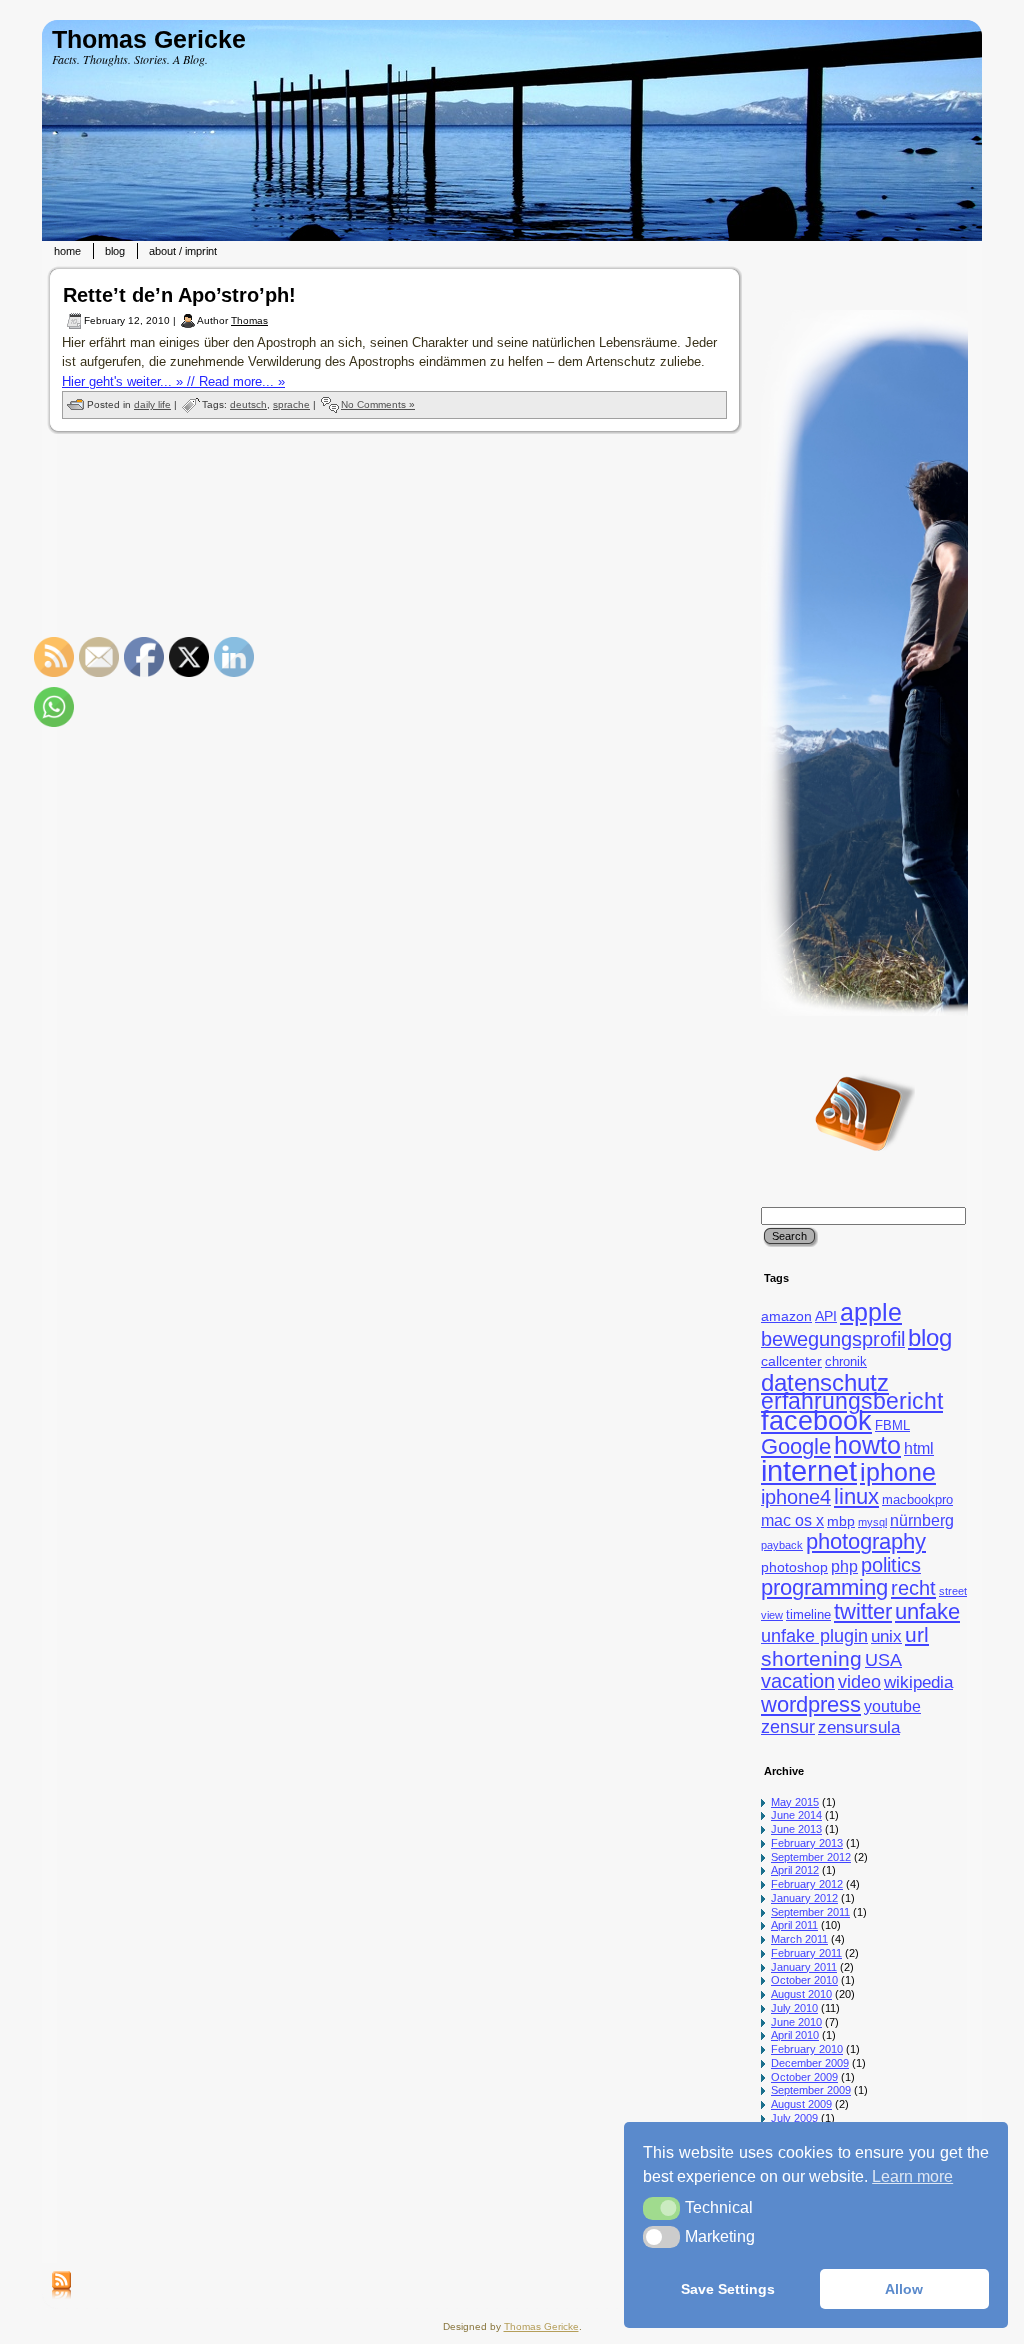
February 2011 (806, 1953)
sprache (291, 404)
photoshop (794, 1567)
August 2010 (801, 1994)
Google (796, 1446)
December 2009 (810, 2063)
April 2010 (795, 2035)
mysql (872, 1522)
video (859, 1682)
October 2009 (804, 2077)
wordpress (811, 1704)
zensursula (859, 1727)
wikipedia (918, 1682)
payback (782, 1545)
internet (809, 1470)
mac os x (792, 1520)
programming (824, 1587)
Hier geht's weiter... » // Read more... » (173, 381)
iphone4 (796, 1497)
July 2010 (794, 2008)
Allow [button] (904, 2289)
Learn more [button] (912, 2176)
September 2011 (810, 1912)
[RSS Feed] (61, 2286)
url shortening (845, 1646)
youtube (892, 1706)
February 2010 (807, 2049)
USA (883, 1659)
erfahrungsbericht (852, 1401)
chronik (846, 1362)
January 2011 (804, 1967)
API (826, 1316)
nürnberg (922, 1520)
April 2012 (795, 1870)
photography (866, 1541)
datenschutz (825, 1382)
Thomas (249, 320)
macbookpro (917, 1500)
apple (871, 1312)
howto (867, 1445)
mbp (841, 1521)
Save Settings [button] (728, 2289)
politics (891, 1565)
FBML (892, 1426)
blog (930, 1337)
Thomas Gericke (149, 39)
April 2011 (794, 1925)
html (919, 1448)
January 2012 (804, 1898)
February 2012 (807, 1884)
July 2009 (794, 2118)
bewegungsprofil (833, 1339)
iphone (898, 1472)
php (844, 1566)
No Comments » (378, 404)
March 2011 (799, 1939)
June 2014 (796, 1815)
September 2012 (811, 1857)
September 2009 (811, 2090)
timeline (808, 1615)
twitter (863, 1611)
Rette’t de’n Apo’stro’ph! (179, 295)
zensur (788, 1727)
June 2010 (796, 2022)
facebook (816, 1421)
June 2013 (796, 1829)
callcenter (791, 1361)
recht (913, 1587)
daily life (152, 404)
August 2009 (801, 2104)
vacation (798, 1681)
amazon (786, 1316)
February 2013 (807, 1843)
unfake (927, 1611)
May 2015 (795, 1802)
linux (856, 1496)
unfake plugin (814, 1636)
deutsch (248, 404)
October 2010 (804, 1980)
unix (886, 1636)
